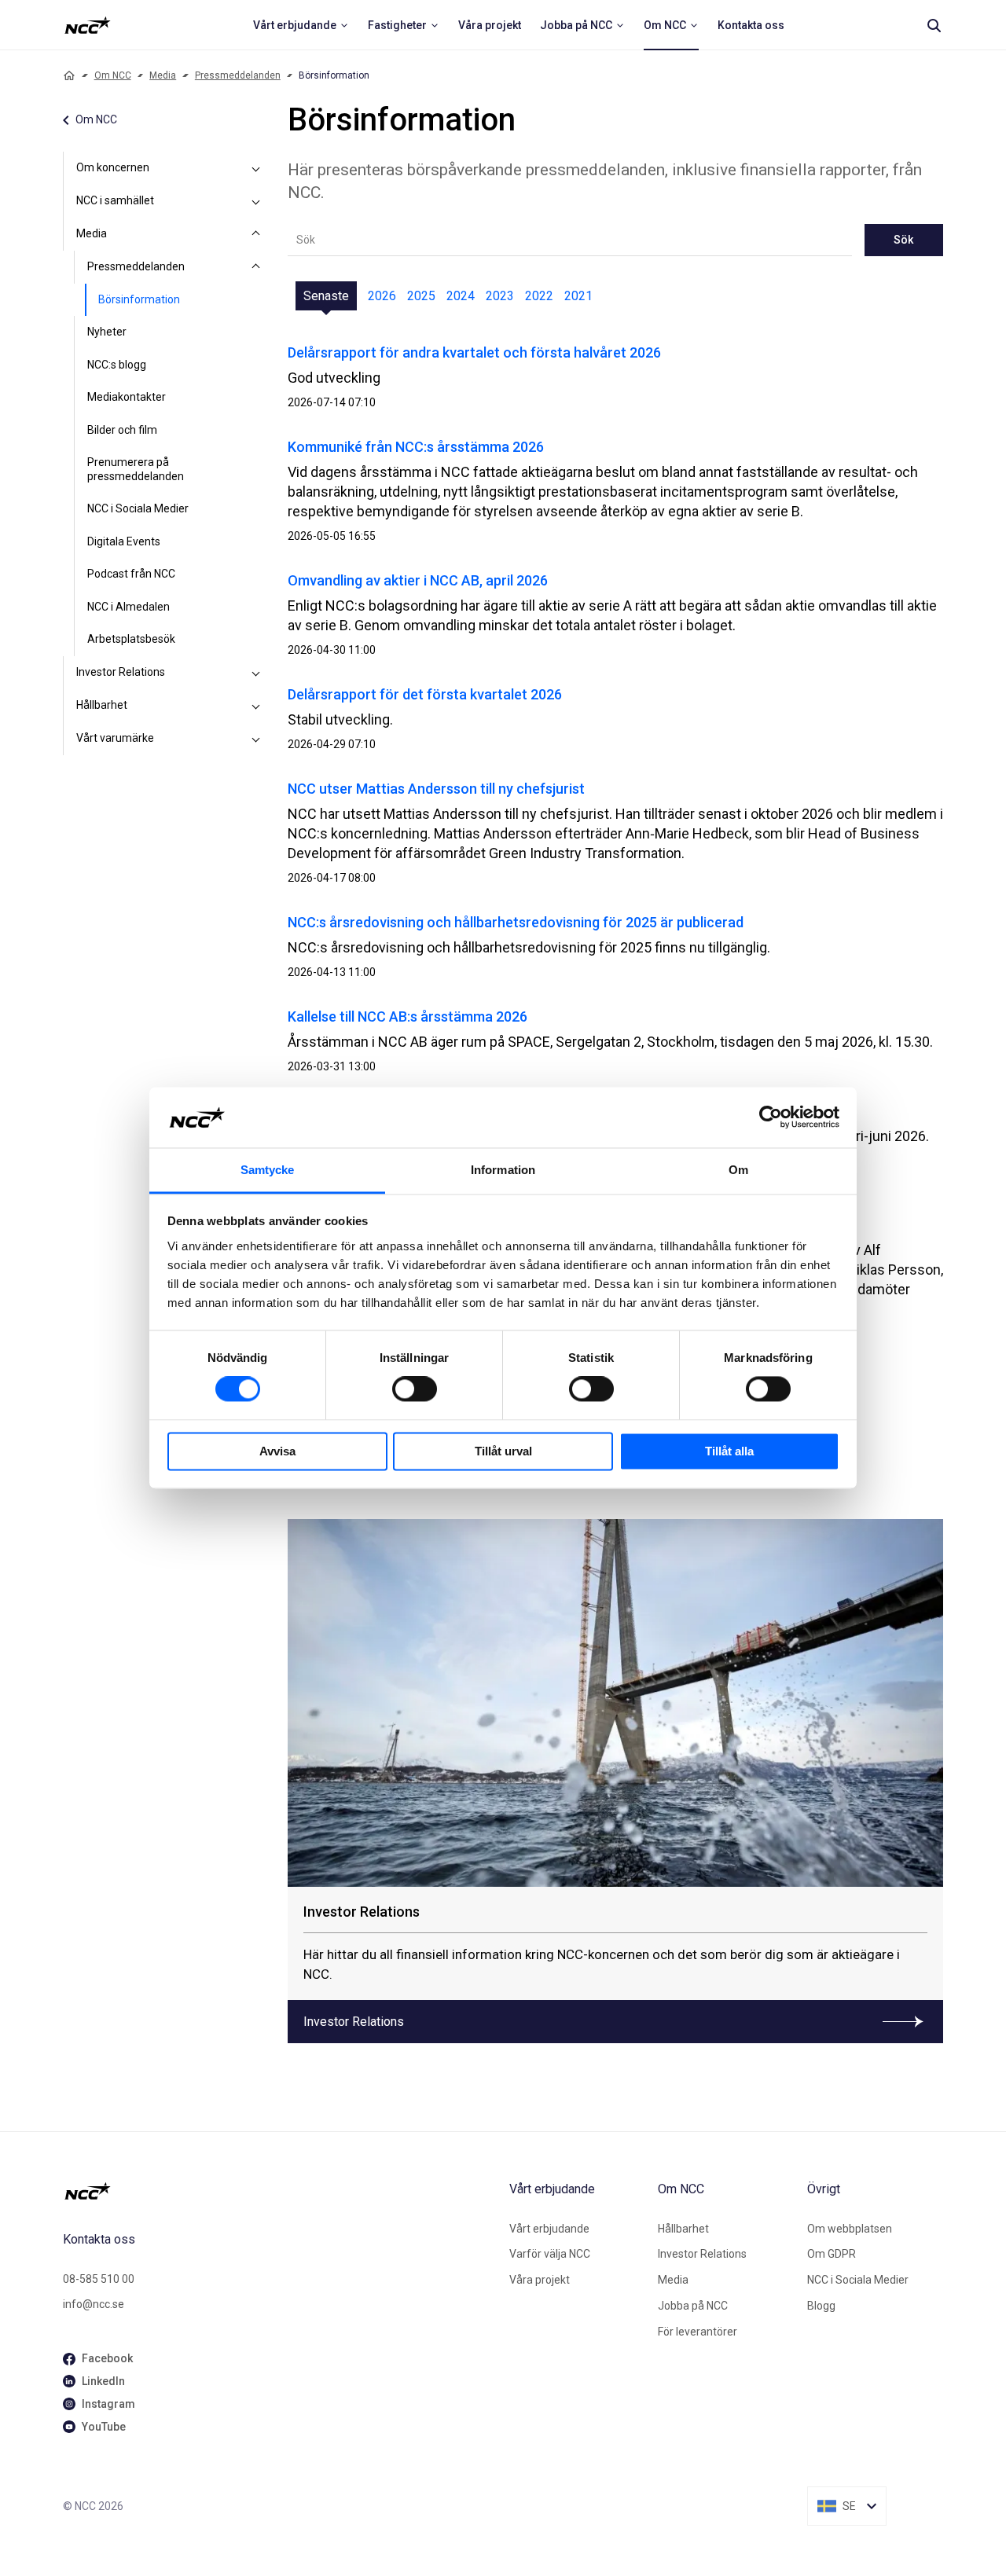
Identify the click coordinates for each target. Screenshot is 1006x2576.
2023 (500, 296)
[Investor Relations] (256, 673)
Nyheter (107, 332)
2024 (461, 296)
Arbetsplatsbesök (131, 639)
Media (163, 75)
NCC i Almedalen (129, 607)
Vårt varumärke (115, 738)
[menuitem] (301, 25)
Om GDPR (832, 2254)
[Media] (256, 234)
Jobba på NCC (693, 2306)
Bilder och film (122, 430)
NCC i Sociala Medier (138, 508)
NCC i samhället (115, 200)
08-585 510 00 (99, 2279)
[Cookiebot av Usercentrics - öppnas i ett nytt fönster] (771, 1117)
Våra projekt (540, 2280)
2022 (539, 296)
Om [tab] (738, 1170)
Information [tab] (503, 1170)
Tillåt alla (729, 1451)
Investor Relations (121, 672)
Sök (903, 240)
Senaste (326, 296)
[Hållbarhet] (256, 706)
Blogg (821, 2306)
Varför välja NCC (550, 2254)
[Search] (934, 25)
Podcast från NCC (131, 574)
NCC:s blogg (117, 365)
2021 (578, 296)
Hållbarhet (102, 705)
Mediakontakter (127, 397)
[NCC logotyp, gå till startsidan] (280, 2191)
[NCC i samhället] (256, 201)
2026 (382, 296)
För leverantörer (698, 2332)
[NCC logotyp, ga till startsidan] (88, 25)
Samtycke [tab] (268, 1170)
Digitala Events (124, 541)
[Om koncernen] (256, 168)
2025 (421, 296)
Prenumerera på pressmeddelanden (136, 469)
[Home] (69, 75)
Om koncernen (113, 167)
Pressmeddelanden (238, 75)
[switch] (415, 1389)
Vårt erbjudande (549, 2229)
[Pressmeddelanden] (256, 267)
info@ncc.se (94, 2304)
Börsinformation (139, 299)
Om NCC (113, 75)
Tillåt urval (503, 1451)
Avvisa (277, 1451)
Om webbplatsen (850, 2229)
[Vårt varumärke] (256, 739)
